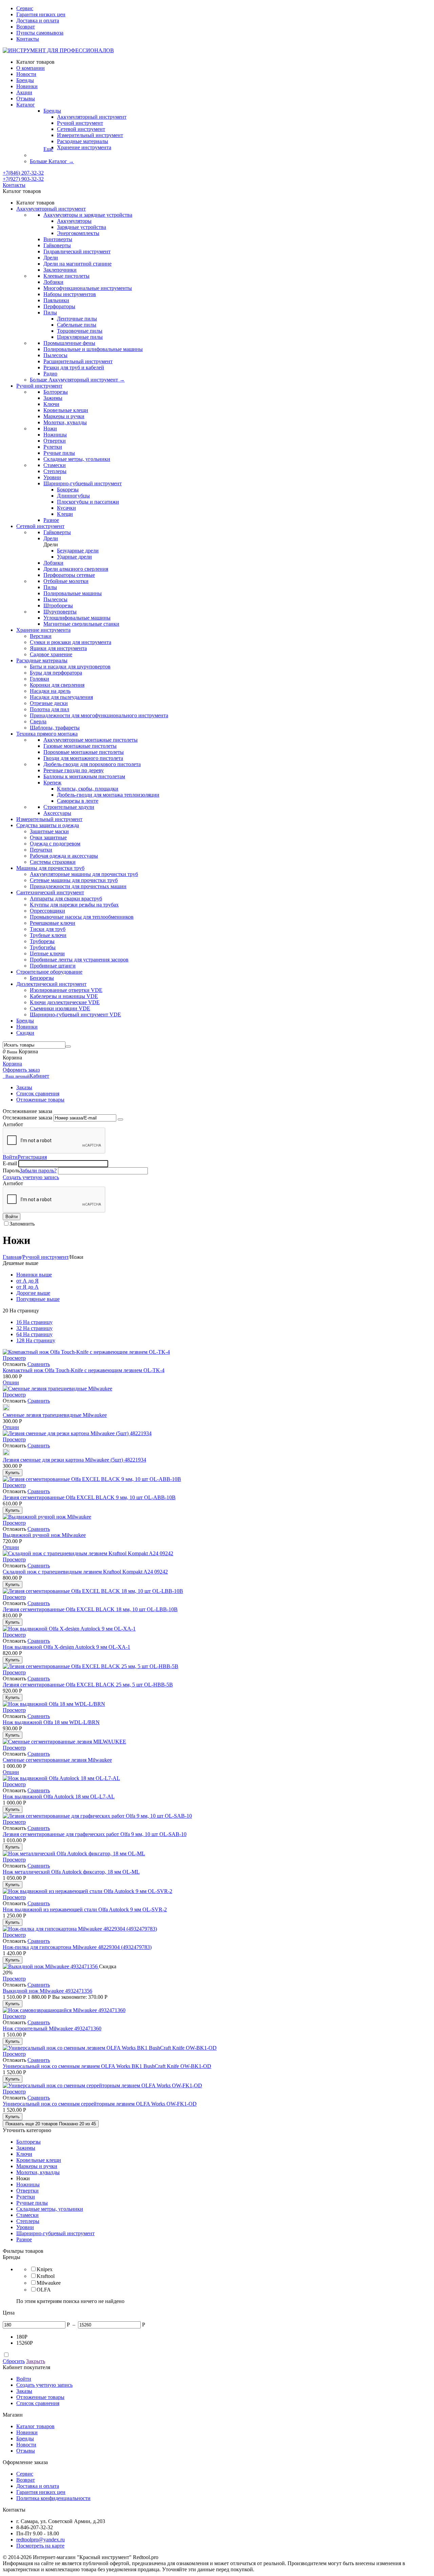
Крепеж (52, 783)
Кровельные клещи (66, 410)
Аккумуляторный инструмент (92, 117)
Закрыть (36, 2361)
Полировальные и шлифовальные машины (93, 349)
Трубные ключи (48, 935)
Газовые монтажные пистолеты (80, 746)
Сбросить (14, 2361)
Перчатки (41, 850)
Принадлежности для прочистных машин (78, 886)
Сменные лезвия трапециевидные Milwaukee (55, 1415)
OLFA (44, 2290)
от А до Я (27, 1281)
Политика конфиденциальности (53, 2498)
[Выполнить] (120, 1119)
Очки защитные (48, 837)
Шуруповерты (60, 612)
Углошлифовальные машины (77, 618)
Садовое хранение (51, 654)
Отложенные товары (40, 1100)
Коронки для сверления (57, 685)
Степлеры (55, 471)
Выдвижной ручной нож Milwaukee (44, 1535)
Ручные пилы (59, 453)
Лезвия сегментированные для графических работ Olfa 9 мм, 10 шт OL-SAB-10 (95, 1834)
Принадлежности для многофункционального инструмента (99, 715)
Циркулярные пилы (80, 337)
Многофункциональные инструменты (88, 288)
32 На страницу (34, 1328)
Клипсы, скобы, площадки (88, 789)
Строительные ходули (69, 807)
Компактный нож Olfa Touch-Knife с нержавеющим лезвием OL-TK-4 (84, 1370)
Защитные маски (49, 831)
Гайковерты (57, 245)
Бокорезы (68, 490)
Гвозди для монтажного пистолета (83, 758)
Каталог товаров (35, 2426)
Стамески (55, 465)
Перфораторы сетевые (69, 575)
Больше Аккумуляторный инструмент (77, 380)
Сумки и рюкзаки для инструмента (71, 642)
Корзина (12, 1064)
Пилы (50, 313)
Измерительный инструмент (90, 135)
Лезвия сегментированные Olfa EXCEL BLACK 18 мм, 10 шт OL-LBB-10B (90, 1609)
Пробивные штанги (53, 966)
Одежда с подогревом (55, 844)
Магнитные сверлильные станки (81, 624)
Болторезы (56, 392)
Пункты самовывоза (40, 33)
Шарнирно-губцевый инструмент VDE (75, 1014)
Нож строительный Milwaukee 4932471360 (52, 2028)
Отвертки (55, 441)
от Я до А (27, 1287)
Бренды (52, 111)
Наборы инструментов (70, 294)
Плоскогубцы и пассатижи (88, 502)
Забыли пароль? (38, 1170)
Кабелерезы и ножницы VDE (64, 996)
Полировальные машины (73, 593)
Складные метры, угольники (77, 459)
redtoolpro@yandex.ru (41, 2540)
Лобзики (53, 282)
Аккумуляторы (74, 221)
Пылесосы (55, 355)
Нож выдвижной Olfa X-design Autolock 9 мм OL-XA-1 (66, 1647)
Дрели (51, 258)
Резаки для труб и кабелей (74, 367)
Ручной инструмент (80, 123)
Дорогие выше (33, 1293)
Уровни (52, 477)
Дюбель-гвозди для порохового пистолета (92, 764)
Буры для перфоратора (56, 673)
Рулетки (53, 447)
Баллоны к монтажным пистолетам (84, 776)
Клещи (65, 514)
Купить (13, 1473)
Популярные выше (38, 1299)
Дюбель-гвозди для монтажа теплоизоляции (108, 795)
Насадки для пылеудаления (61, 697)
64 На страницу (34, 1334)
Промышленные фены (69, 343)
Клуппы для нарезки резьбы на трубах (74, 905)
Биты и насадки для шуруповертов (70, 667)
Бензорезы (42, 978)
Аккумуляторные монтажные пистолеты (91, 740)
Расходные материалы (83, 141)
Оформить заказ (21, 1070)
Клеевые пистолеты (66, 276)
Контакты (28, 39)
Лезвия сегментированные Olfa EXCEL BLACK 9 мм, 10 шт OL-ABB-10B (89, 1497)
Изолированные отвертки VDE (66, 990)
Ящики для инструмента (58, 648)
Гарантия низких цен (41, 14)
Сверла (38, 721)
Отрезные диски (49, 703)
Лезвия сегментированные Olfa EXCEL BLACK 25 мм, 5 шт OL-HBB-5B (88, 1685)
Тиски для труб (48, 929)
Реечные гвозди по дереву (74, 770)
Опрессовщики (47, 911)
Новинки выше (34, 1275)
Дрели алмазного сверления (76, 569)
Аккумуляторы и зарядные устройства (88, 215)
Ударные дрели (74, 557)
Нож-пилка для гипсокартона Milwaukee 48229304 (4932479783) (77, 1947)
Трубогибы (43, 947)
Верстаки (41, 636)
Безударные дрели (78, 551)
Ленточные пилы (77, 319)
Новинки (27, 2432)
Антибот (13, 1124)
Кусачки (66, 508)
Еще (48, 149)
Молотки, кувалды (65, 422)
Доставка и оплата (38, 21)
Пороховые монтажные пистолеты (84, 752)
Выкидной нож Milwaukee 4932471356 (47, 1991)
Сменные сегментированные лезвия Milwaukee (57, 1760)
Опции (11, 1382)
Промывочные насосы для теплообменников (82, 917)
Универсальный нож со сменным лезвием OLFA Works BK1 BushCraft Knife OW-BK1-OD (107, 2066)
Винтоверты (58, 239)
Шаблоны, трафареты (55, 728)
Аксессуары (57, 813)
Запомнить (22, 1224)
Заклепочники (60, 270)
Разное (51, 520)
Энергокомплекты (78, 233)
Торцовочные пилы (80, 331)
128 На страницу (36, 1340)
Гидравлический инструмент (77, 251)
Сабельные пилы (77, 325)
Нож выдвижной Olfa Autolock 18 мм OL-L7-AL (59, 1797)
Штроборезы (58, 606)
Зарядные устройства (82, 227)
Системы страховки (53, 862)
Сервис (25, 8)
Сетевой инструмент (81, 129)
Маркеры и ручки (64, 416)
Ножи (50, 428)
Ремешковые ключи (53, 923)
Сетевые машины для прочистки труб (74, 880)
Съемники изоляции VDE (60, 1008)
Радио (50, 374)
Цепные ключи (47, 953)
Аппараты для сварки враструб (66, 899)
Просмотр (14, 1358)
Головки (40, 679)
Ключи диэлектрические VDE (65, 1002)
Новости (26, 2445)
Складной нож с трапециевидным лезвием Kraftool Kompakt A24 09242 (85, 1572)
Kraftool (46, 2276)
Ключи (51, 404)
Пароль (11, 1170)
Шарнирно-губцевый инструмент (83, 483)
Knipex (45, 2269)
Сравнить (39, 1364)
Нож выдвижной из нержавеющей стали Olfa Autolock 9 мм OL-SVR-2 (85, 1909)
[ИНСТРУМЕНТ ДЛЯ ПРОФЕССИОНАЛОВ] (58, 50)
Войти (10, 1157)
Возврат (26, 27)
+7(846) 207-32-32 (23, 173)
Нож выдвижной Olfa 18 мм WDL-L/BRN (51, 1722)
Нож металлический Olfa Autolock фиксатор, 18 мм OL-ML (71, 1872)
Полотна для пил (50, 709)
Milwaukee (49, 2283)
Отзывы (26, 2451)
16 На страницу (34, 1322)
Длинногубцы (73, 496)
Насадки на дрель (50, 691)
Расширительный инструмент (78, 361)
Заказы (24, 1087)
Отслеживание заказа (27, 1118)
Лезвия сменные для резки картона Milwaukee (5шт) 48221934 (74, 1460)
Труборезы (42, 941)
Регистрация (32, 1157)
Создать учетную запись (31, 1177)
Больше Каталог (52, 161)
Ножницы (55, 435)
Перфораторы (59, 306)
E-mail (10, 1163)
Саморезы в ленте (78, 801)
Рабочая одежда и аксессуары (64, 856)
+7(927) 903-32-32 (23, 179)
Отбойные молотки (66, 581)
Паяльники (56, 300)
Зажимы (53, 398)
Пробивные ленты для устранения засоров (79, 960)
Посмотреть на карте (40, 2546)
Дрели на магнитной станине (77, 264)
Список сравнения (38, 1094)
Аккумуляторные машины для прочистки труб (84, 874)
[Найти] (68, 1047)
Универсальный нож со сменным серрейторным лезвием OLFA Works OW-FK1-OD (100, 2104)
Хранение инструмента (84, 147)
